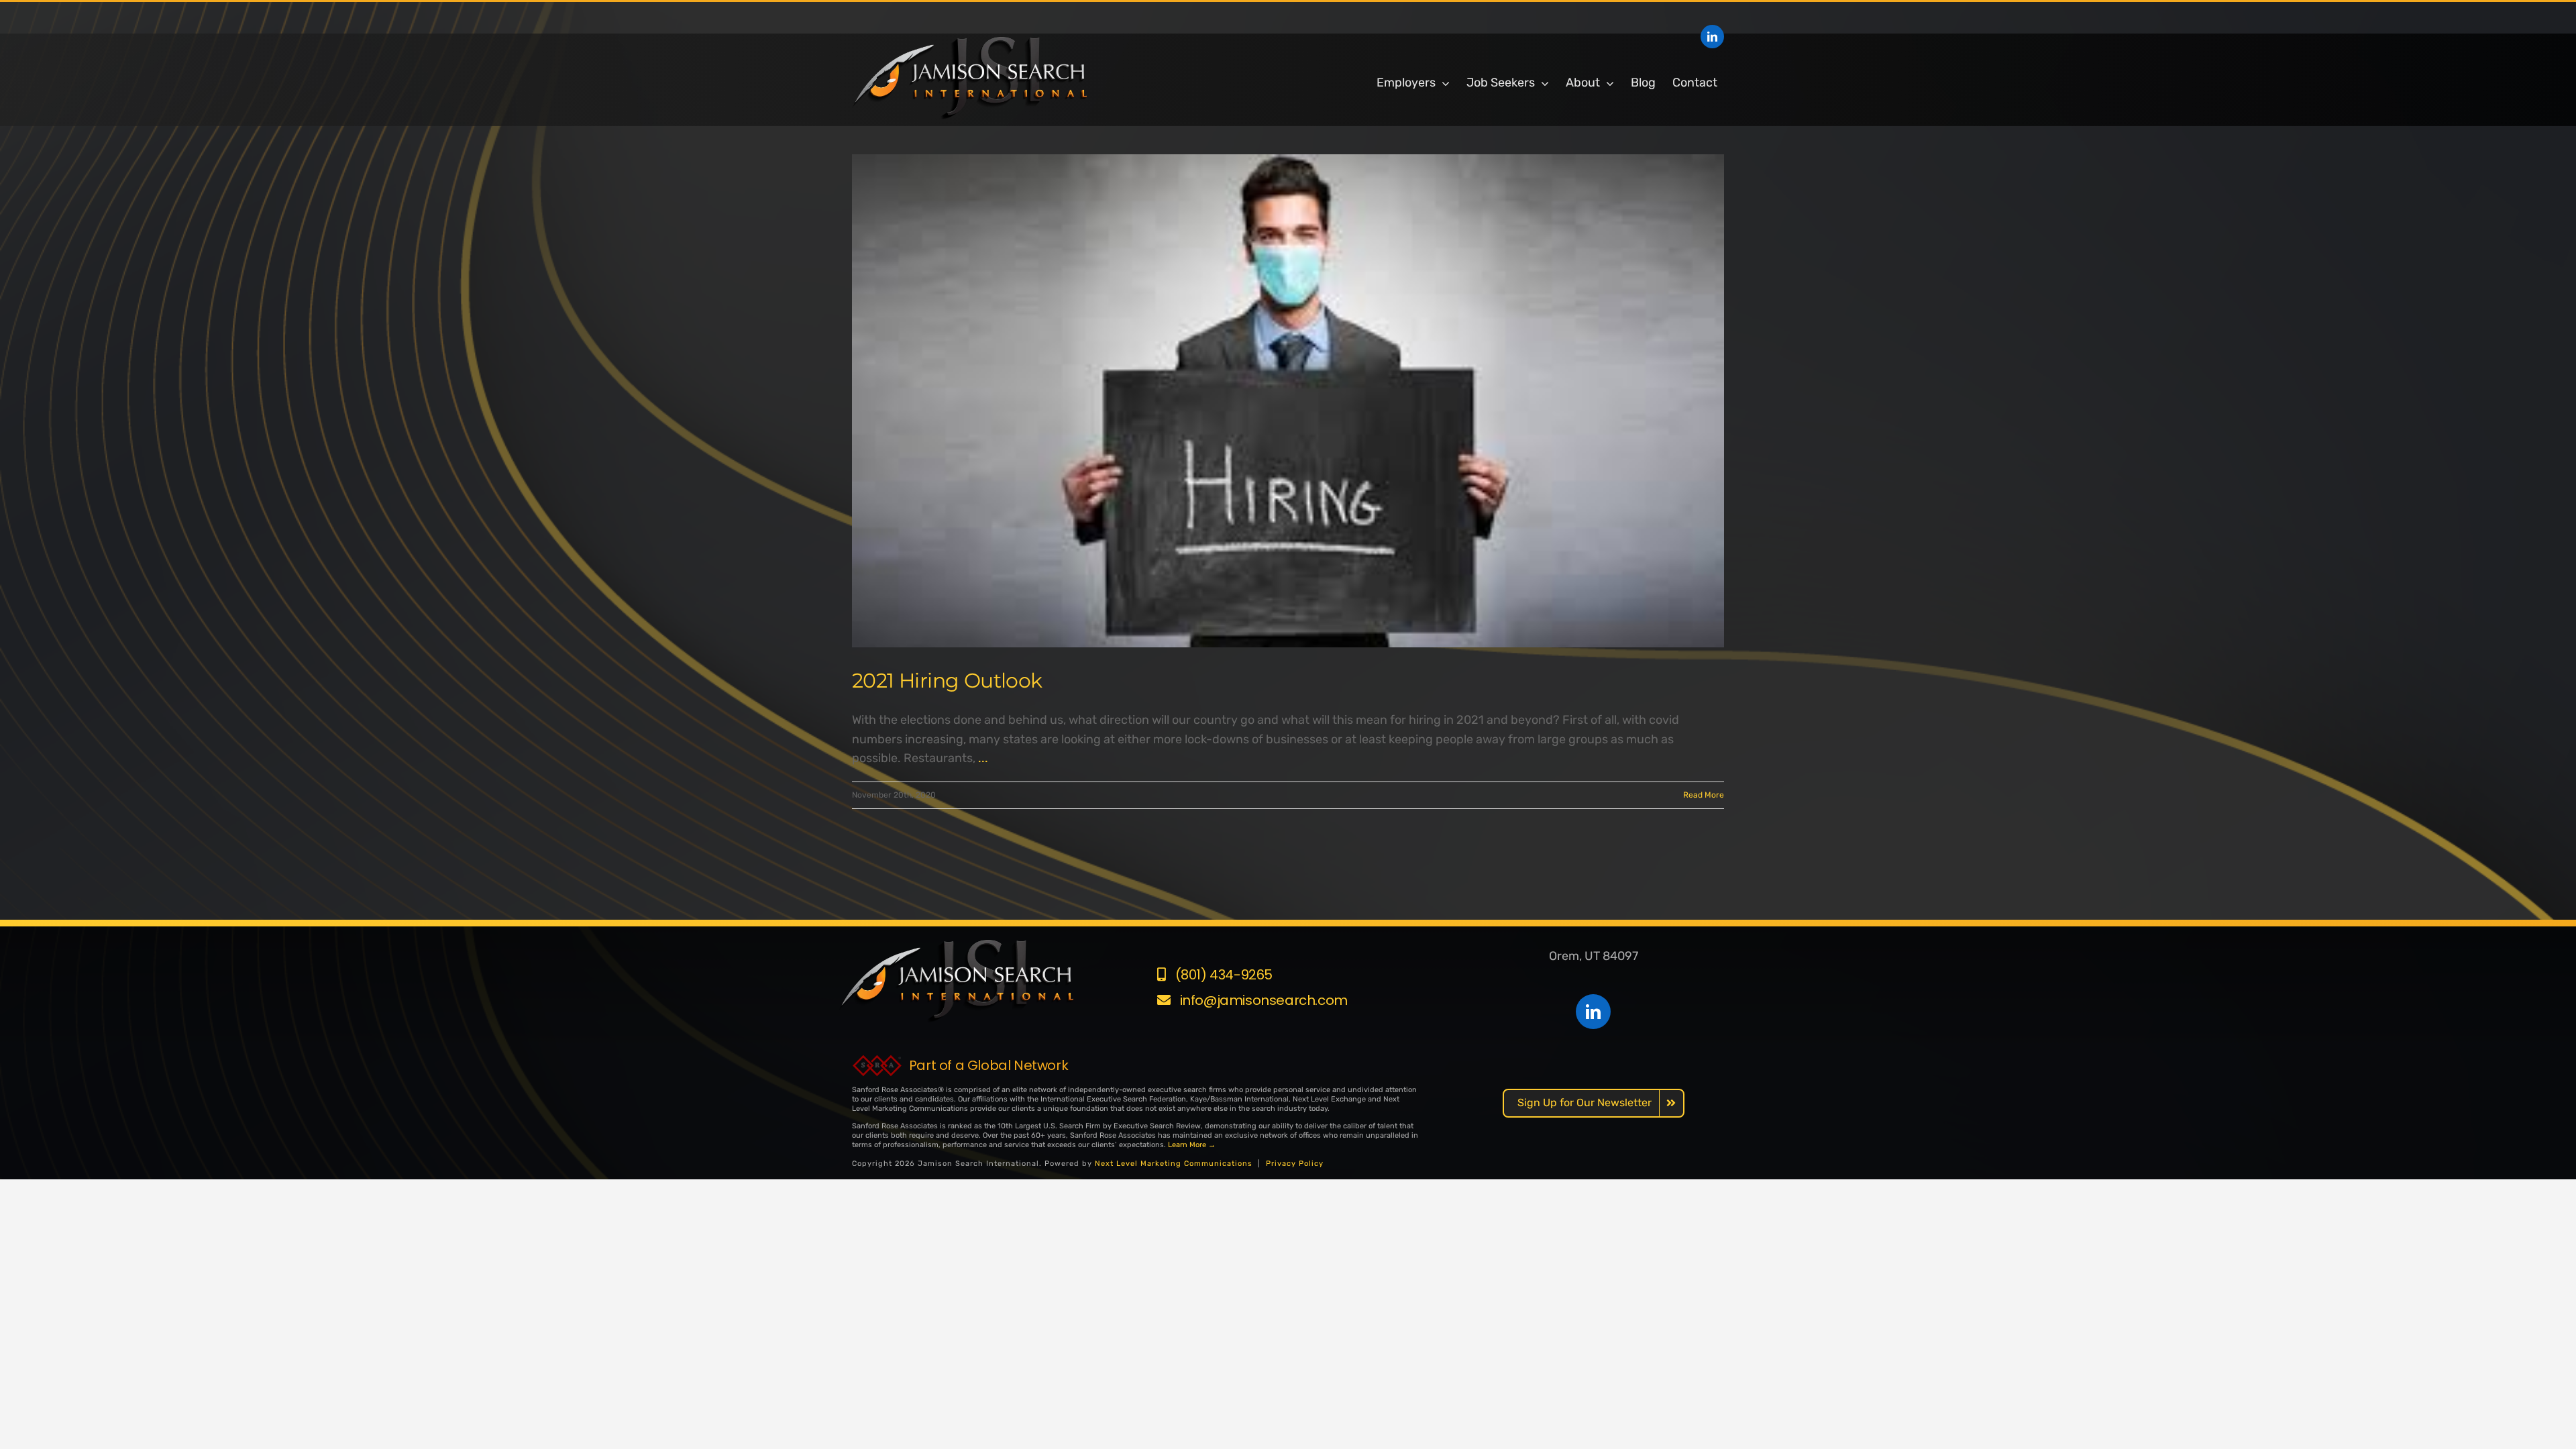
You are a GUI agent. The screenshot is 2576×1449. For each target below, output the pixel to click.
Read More (1704, 795)
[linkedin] (1712, 37)
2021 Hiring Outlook (947, 681)
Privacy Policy (1295, 1164)
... (983, 758)
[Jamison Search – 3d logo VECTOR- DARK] (969, 43)
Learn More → (1192, 1145)
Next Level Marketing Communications (1174, 1164)
